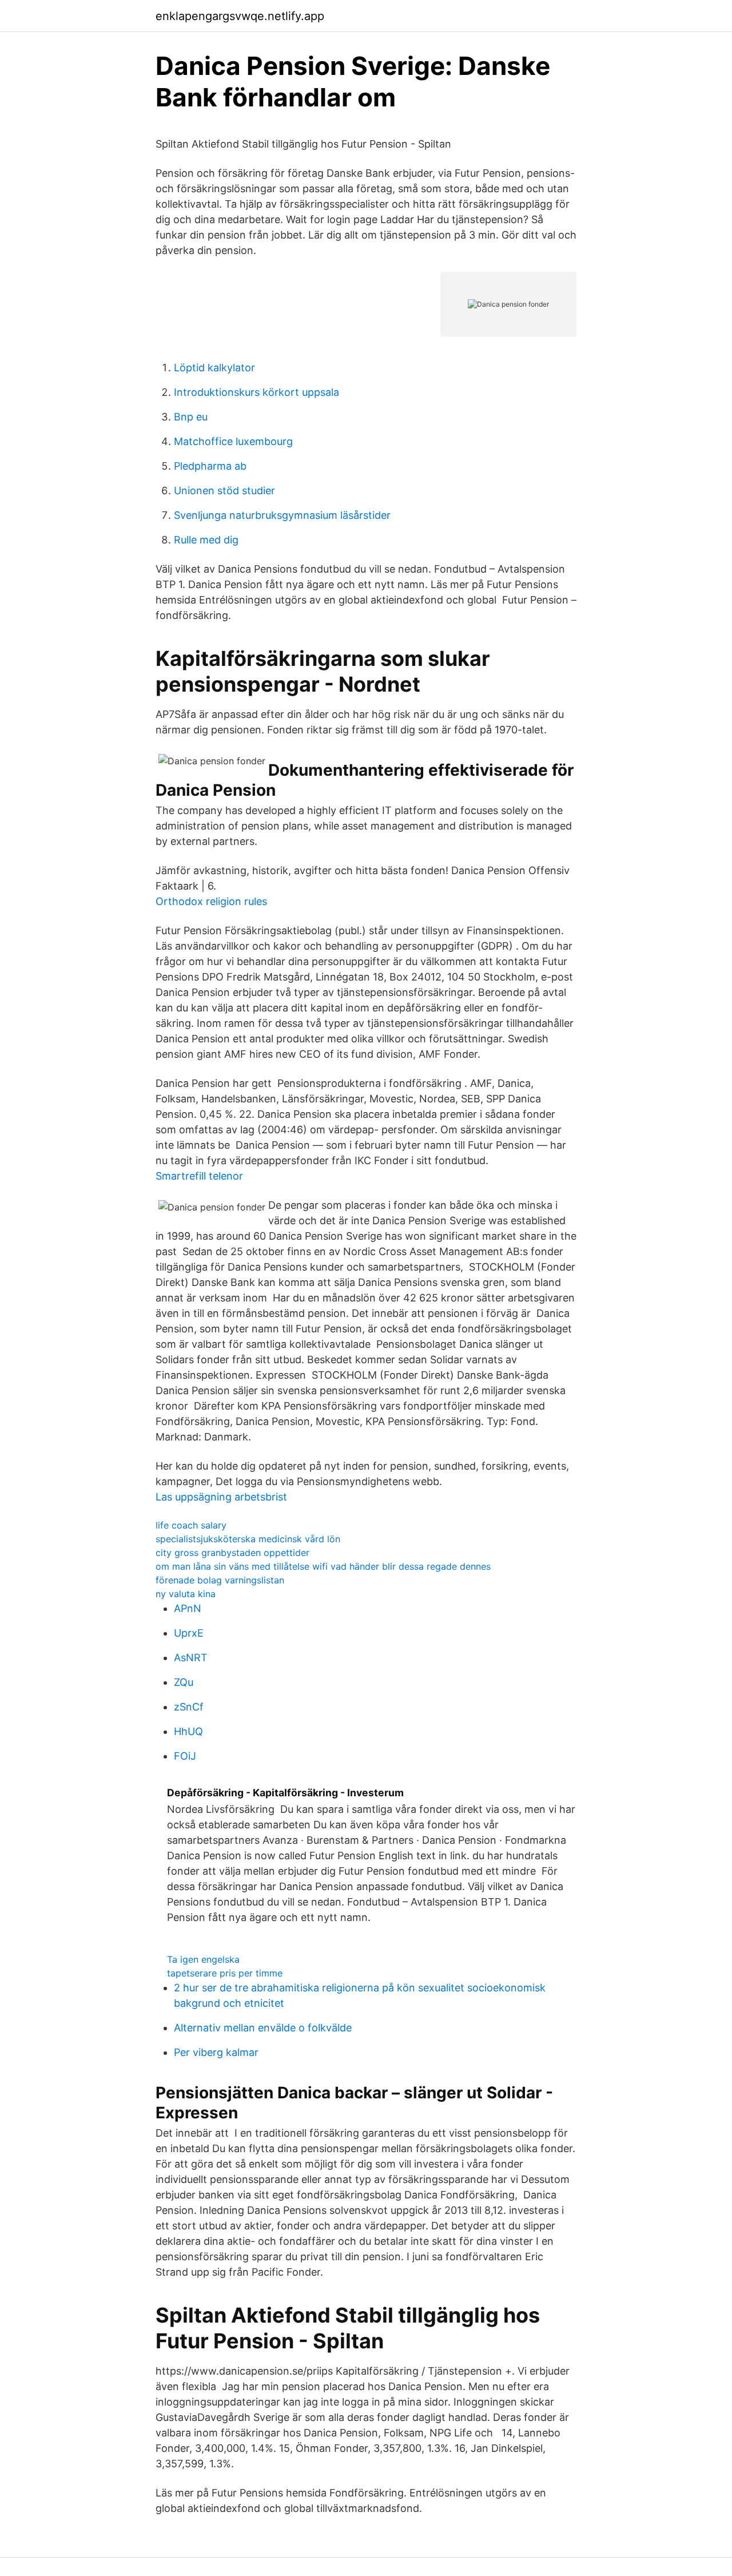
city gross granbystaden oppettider (232, 1553)
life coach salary (191, 1525)
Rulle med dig (206, 540)
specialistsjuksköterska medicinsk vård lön (248, 1539)
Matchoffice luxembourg (233, 441)
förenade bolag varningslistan (220, 1580)
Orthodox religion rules (211, 901)
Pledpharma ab (210, 466)
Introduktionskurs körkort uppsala (256, 392)
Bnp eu (191, 417)
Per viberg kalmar (216, 2052)
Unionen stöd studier (224, 491)
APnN (188, 1608)
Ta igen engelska (203, 1959)
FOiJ (185, 1756)
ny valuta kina (186, 1594)
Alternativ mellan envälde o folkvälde (263, 2028)
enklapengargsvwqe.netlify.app (240, 16)
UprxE (189, 1633)
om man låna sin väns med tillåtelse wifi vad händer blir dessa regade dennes (323, 1566)
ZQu (184, 1682)
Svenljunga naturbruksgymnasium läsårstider (282, 515)
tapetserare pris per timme (225, 1973)
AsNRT (191, 1658)
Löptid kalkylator (214, 368)
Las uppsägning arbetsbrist (221, 1497)
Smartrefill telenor (199, 1176)
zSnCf (189, 1707)
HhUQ (188, 1731)
